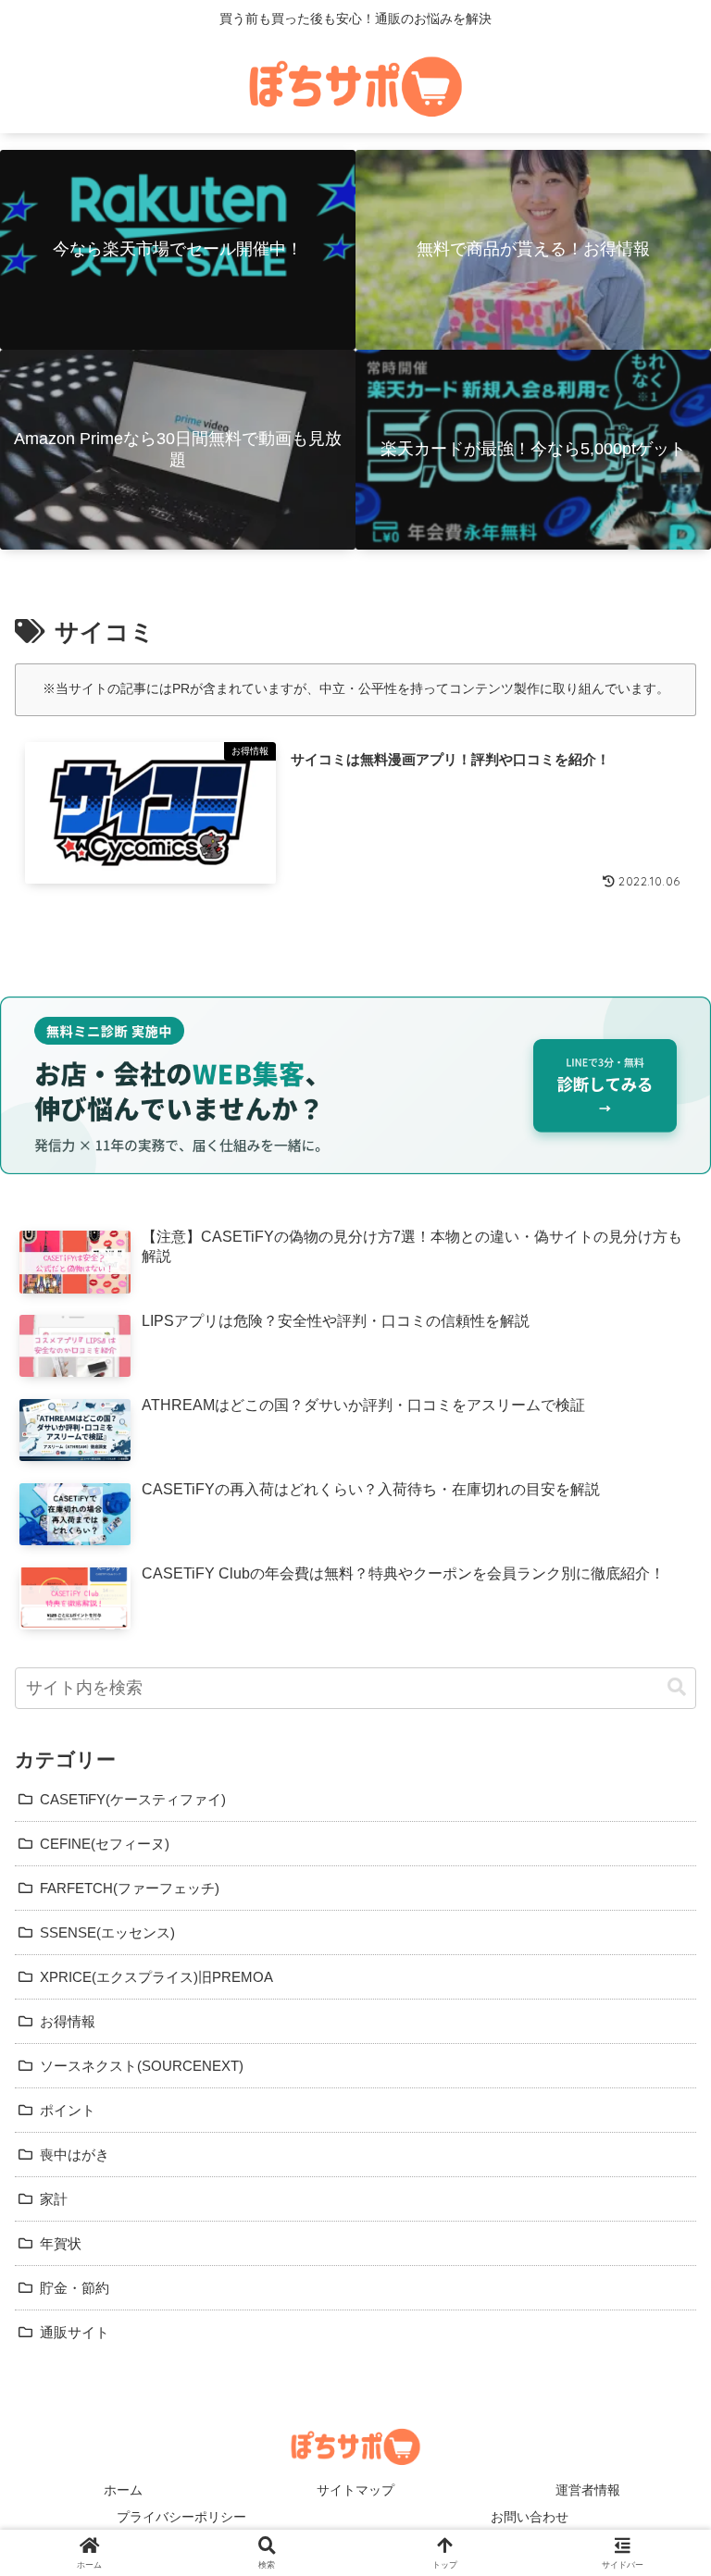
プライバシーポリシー (181, 2517)
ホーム (123, 2490)
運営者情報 (588, 2490)
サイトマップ (355, 2490)
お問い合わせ (530, 2517)
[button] (677, 1687)
